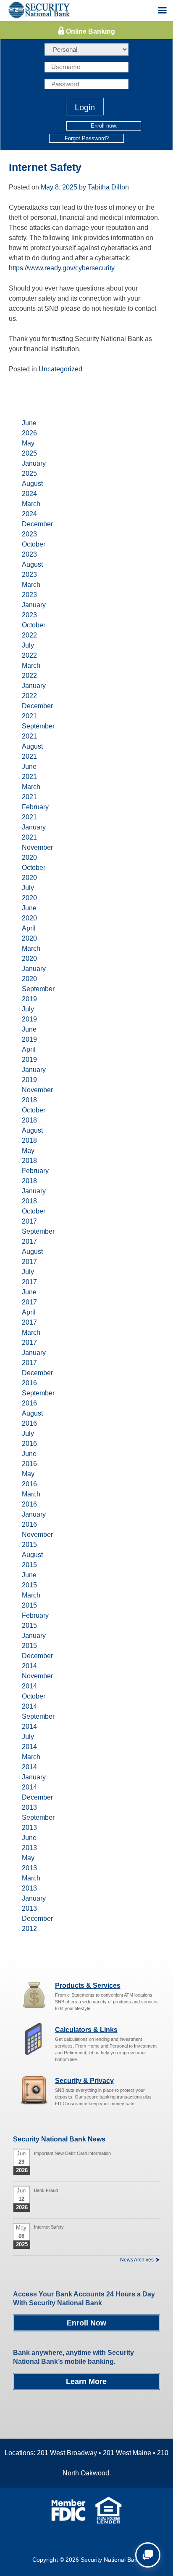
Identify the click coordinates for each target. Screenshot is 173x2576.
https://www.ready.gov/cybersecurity (62, 268)
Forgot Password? (87, 138)
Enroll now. (104, 126)
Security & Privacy (84, 2081)
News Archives (137, 2260)
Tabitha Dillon (108, 187)
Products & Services (88, 1985)
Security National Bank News (59, 2139)
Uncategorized (60, 369)
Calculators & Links (86, 2030)
